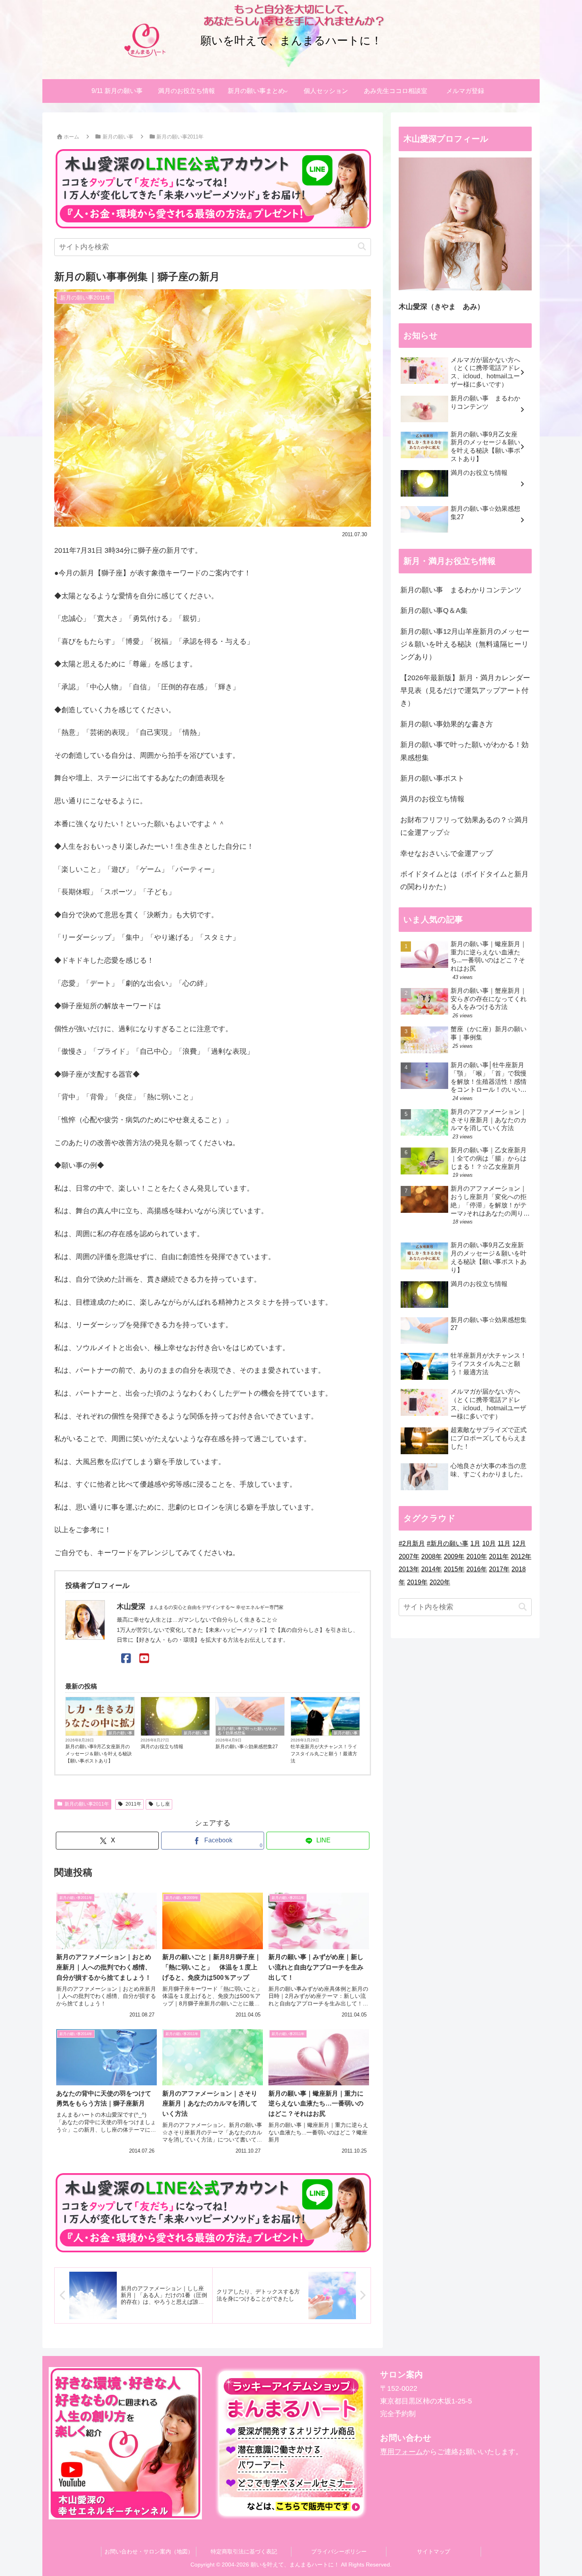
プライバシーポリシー (339, 2551)
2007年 (409, 1556)
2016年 (477, 1569)
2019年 (417, 1582)
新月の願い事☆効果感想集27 (247, 1747)
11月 (504, 1543)
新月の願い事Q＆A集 (434, 611)
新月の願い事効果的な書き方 (447, 724)
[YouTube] (144, 1659)
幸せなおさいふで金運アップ (447, 854)
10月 (489, 1543)
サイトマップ (434, 2551)
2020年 (440, 1582)
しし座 (163, 1804)
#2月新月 (412, 1543)
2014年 (432, 1569)
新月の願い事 (120, 1733)
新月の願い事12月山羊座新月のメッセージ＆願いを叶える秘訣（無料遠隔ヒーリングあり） (465, 644)
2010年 (477, 1556)
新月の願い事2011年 (87, 1804)
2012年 (521, 1556)
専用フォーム (401, 2452)
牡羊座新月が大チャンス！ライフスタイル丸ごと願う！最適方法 (324, 1754)
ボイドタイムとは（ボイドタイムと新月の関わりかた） (464, 880)
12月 (519, 1543)
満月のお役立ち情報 (162, 1747)
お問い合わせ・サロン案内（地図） (149, 2551)
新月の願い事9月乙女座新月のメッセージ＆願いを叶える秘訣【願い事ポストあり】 (99, 1754)
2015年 (454, 1569)
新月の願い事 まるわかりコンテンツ (461, 590)
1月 (475, 1543)
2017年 (499, 1569)
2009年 (454, 1556)
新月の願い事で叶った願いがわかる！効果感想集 (247, 1731)
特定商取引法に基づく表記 (244, 2551)
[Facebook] (126, 1659)
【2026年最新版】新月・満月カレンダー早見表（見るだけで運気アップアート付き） (465, 691)
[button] (362, 247)
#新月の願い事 (448, 1543)
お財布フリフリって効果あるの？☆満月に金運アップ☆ (464, 826)
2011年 (133, 1804)
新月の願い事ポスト (432, 778)
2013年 (409, 1569)
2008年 (432, 1556)
